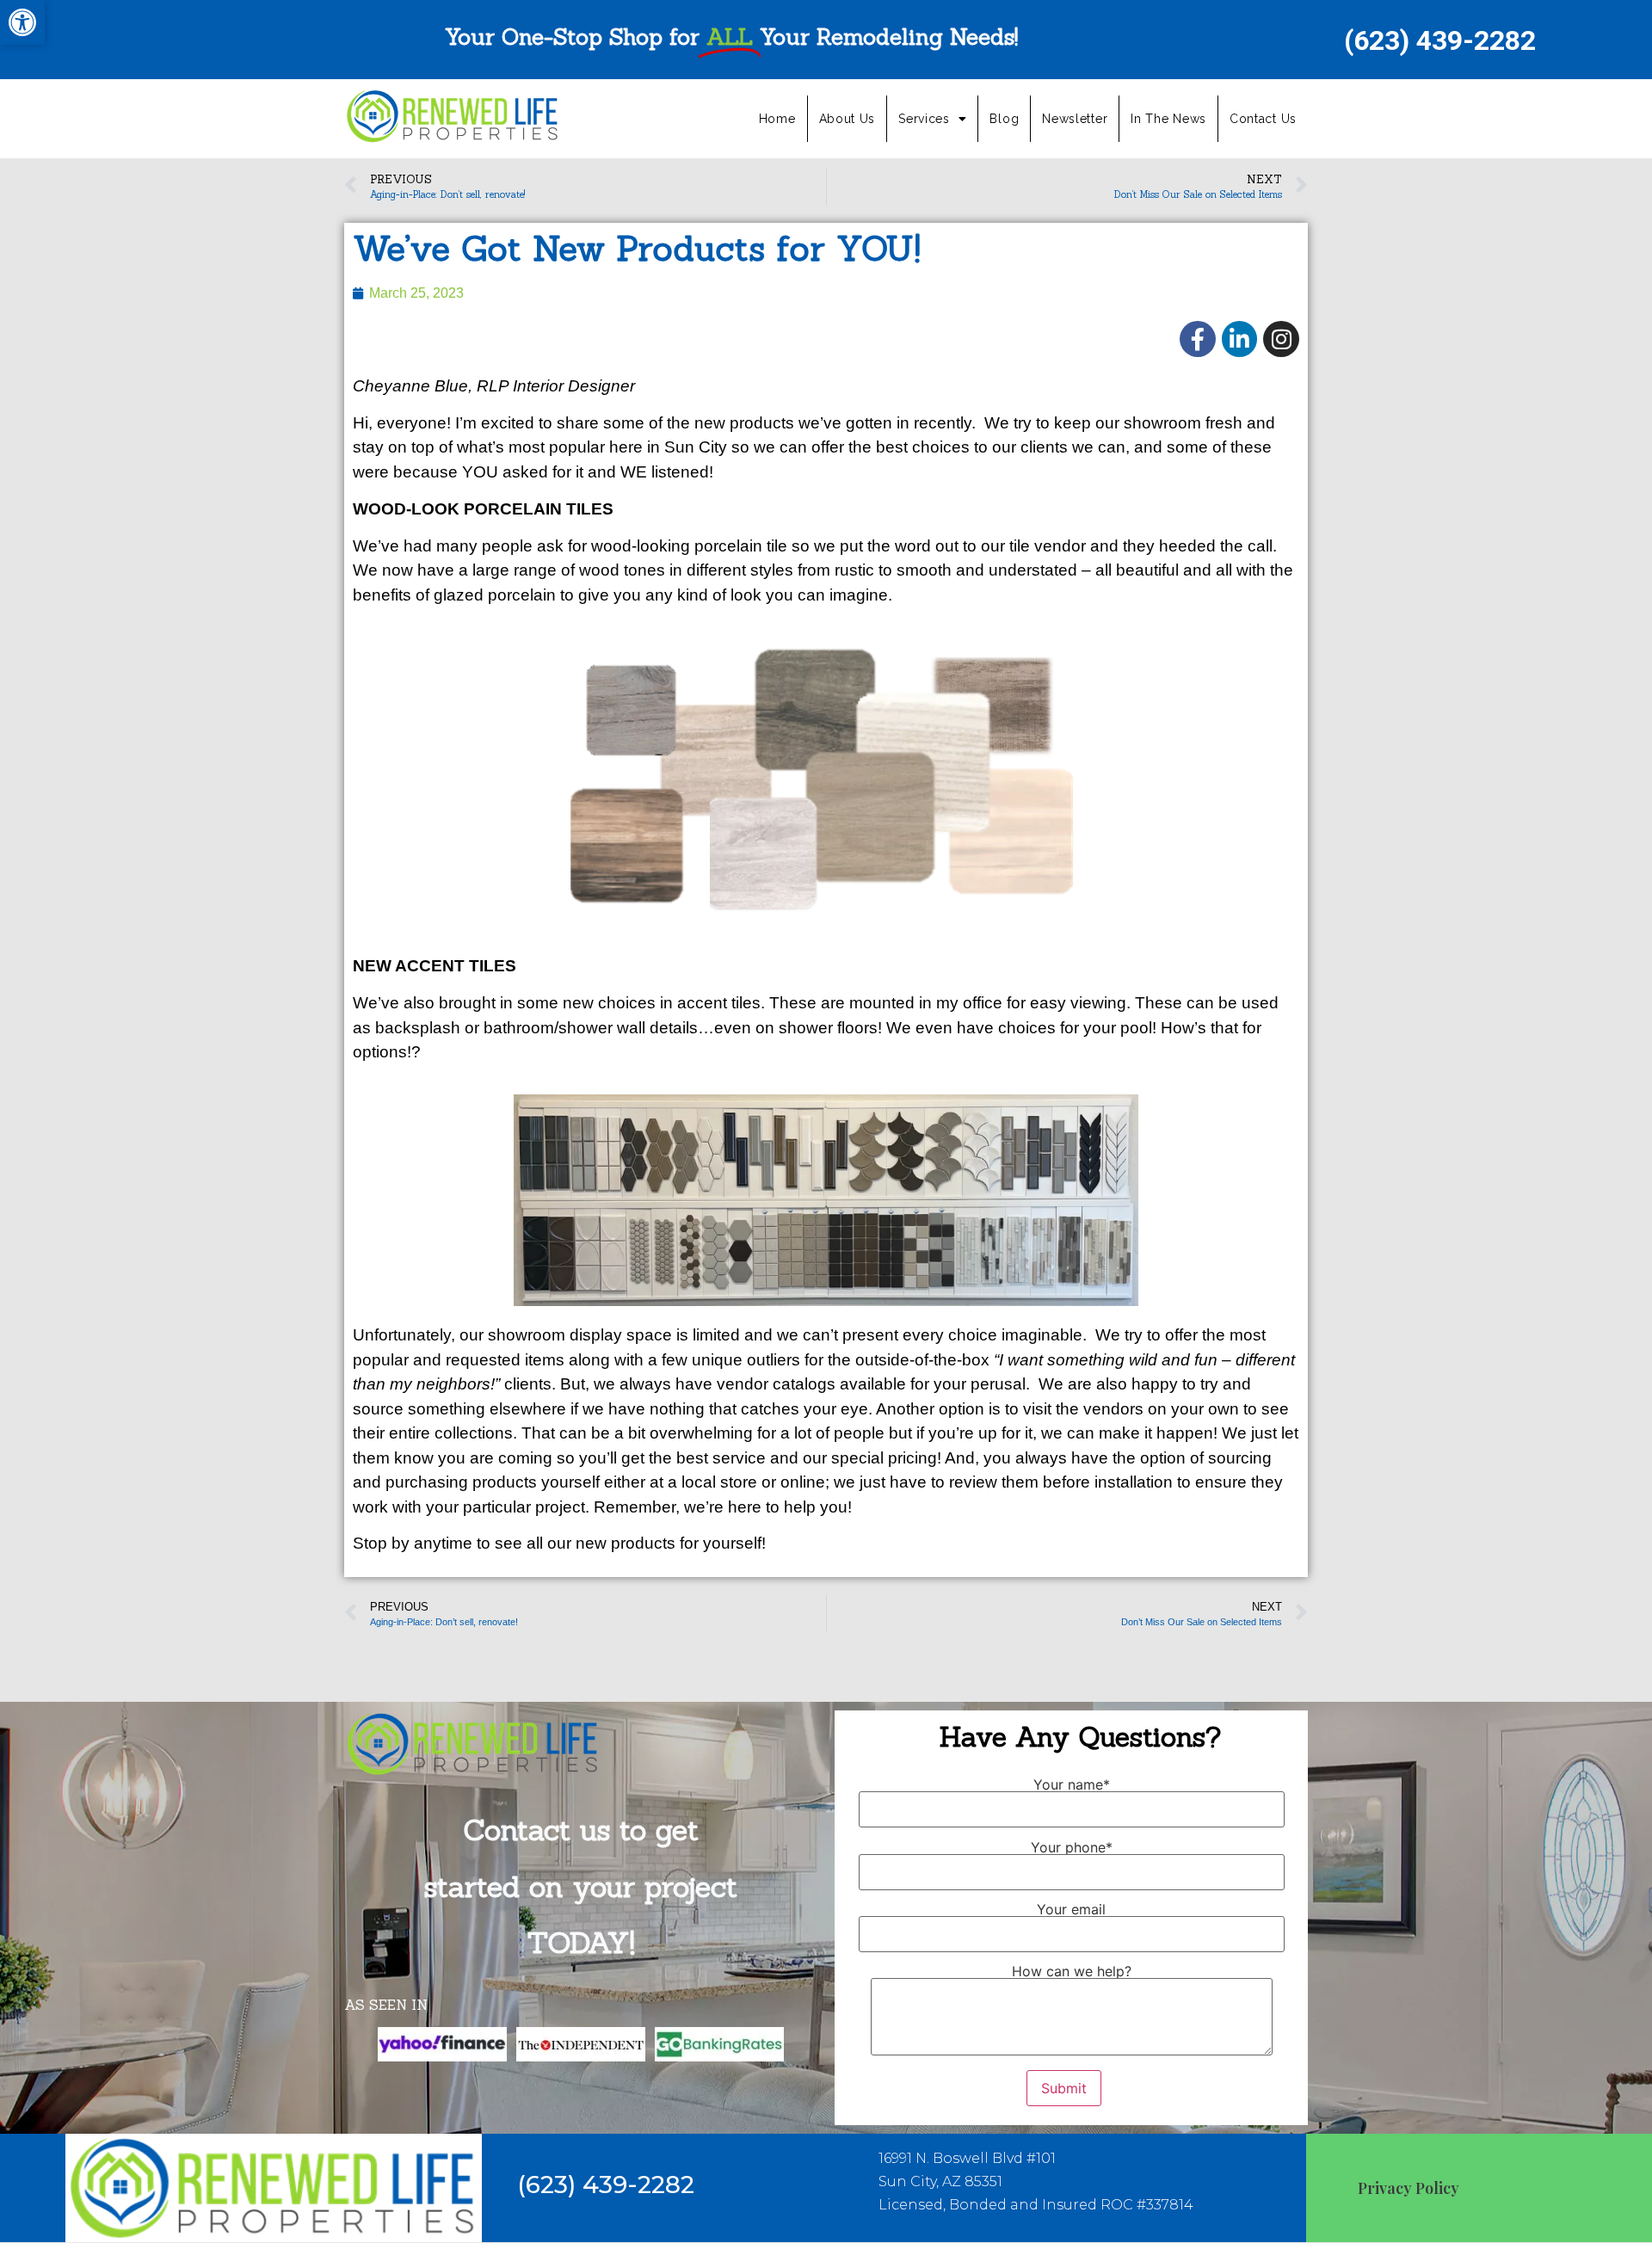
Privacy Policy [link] (1409, 2188)
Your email (1071, 1910)
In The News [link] (1168, 119)
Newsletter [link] (1075, 119)
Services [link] (924, 119)
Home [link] (777, 119)
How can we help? (1072, 1972)
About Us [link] (848, 119)
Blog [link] (1004, 119)
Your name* (1072, 1785)
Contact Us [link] (1263, 119)
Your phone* (1072, 1848)
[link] (22, 22)
